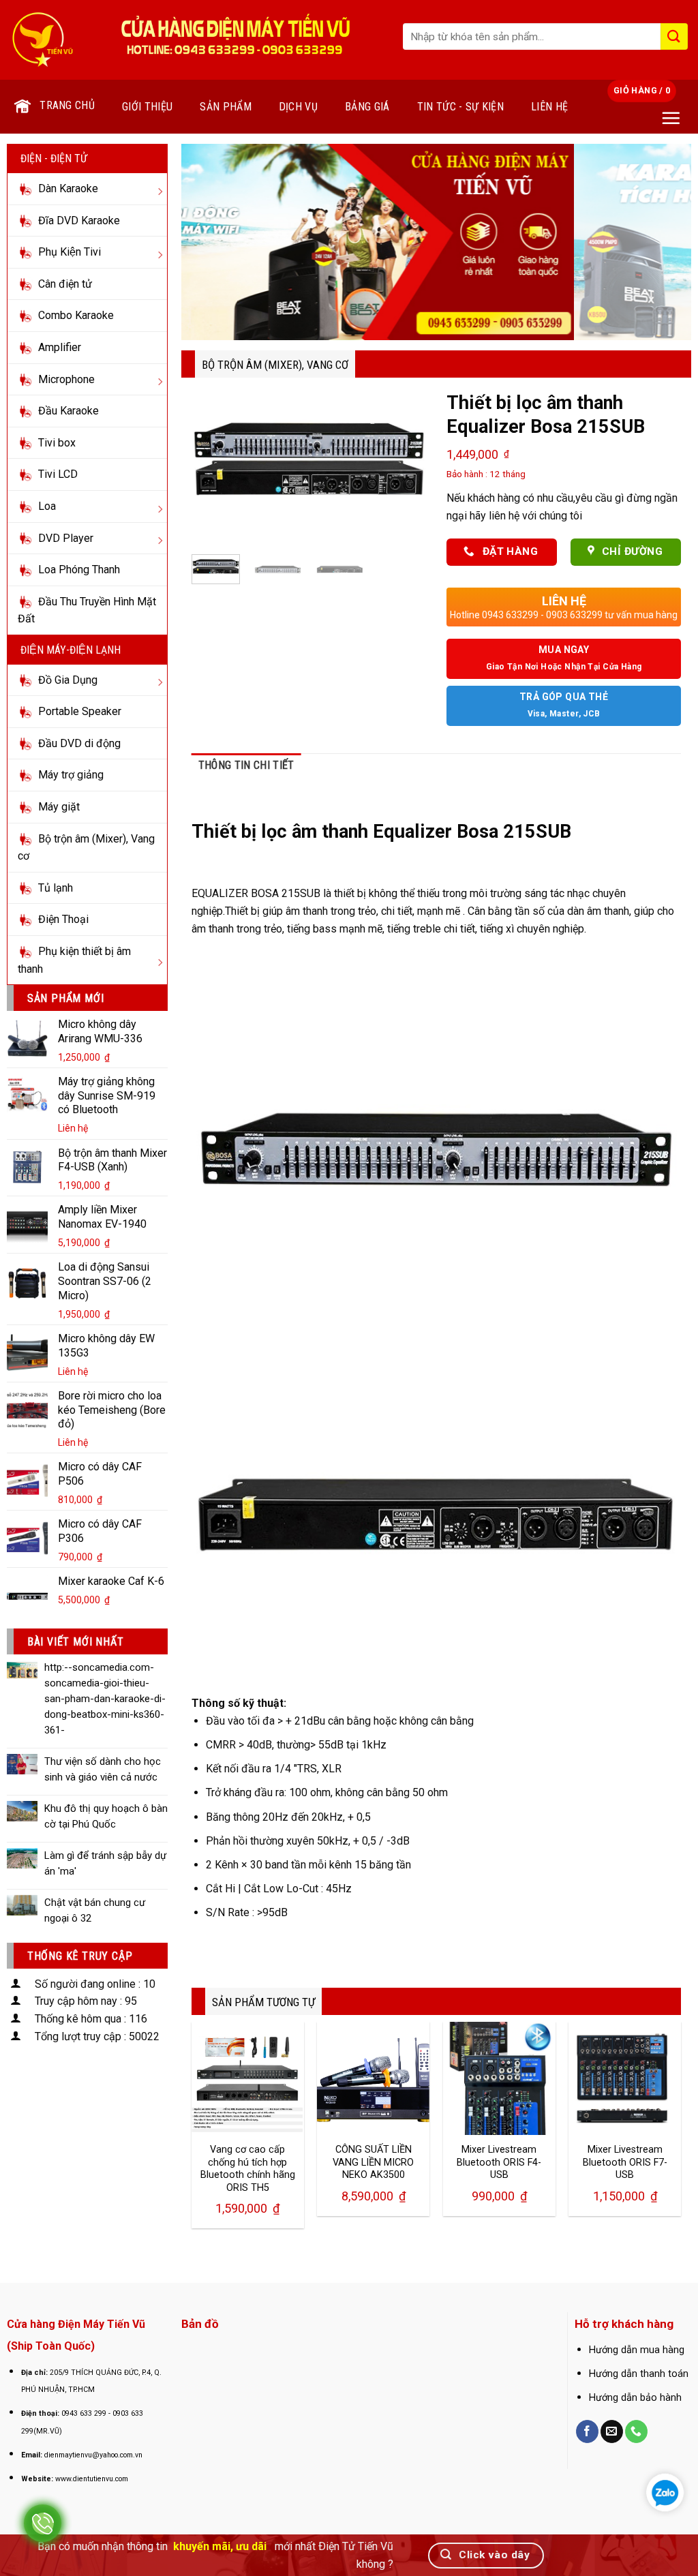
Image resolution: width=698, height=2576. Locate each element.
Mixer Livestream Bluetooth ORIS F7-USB (625, 2162)
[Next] (664, 242)
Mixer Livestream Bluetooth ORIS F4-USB (499, 2162)
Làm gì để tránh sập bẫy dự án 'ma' (105, 1863)
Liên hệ (549, 107)
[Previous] (209, 242)
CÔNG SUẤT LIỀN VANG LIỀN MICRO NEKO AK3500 (373, 2162)
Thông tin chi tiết (246, 765)
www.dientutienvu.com (92, 2479)
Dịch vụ (298, 107)
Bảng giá (367, 107)
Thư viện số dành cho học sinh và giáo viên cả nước (103, 1769)
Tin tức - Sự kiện (460, 107)
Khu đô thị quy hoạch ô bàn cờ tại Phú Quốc (106, 1816)
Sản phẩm (226, 107)
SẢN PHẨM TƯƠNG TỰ (263, 2002)
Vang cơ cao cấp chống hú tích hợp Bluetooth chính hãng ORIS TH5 (248, 2169)
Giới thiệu (147, 107)
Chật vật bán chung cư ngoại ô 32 (95, 1910)
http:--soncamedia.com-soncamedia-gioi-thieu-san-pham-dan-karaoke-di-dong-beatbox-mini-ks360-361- (105, 1699)
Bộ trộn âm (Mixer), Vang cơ (275, 365)
